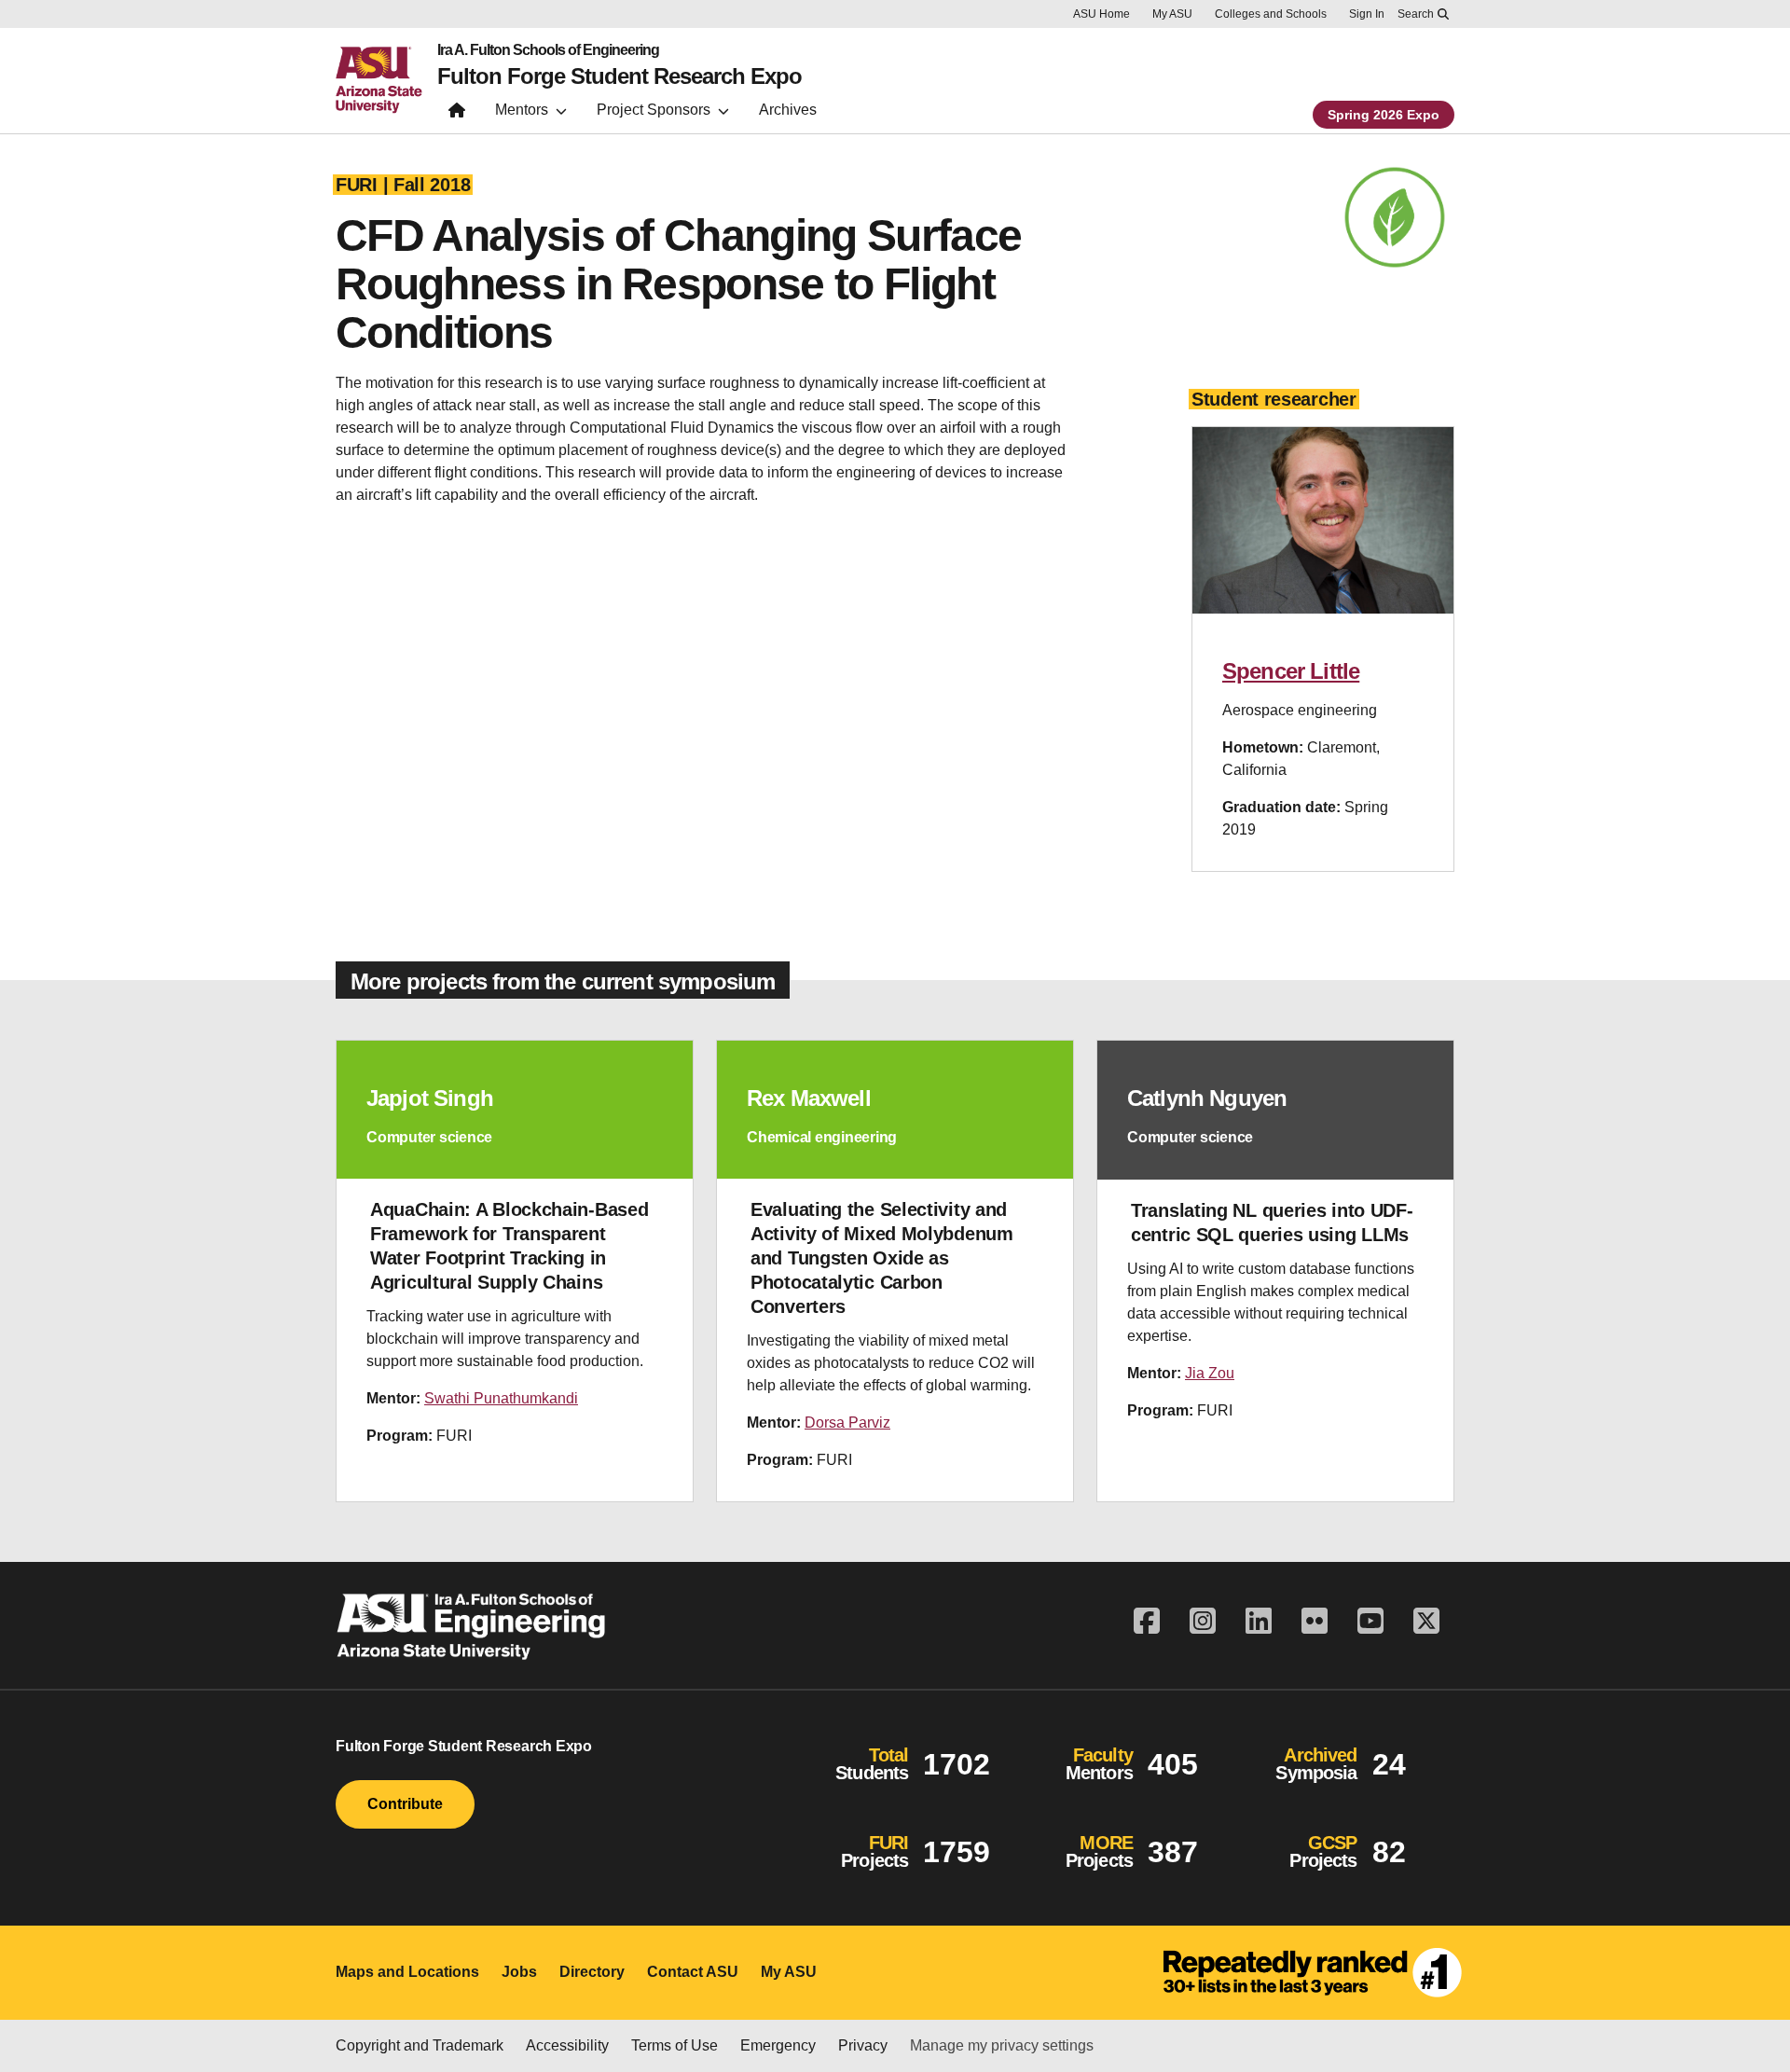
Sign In (1367, 14)
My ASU (1172, 14)
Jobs (519, 1972)
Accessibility (567, 2045)
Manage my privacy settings (1002, 2045)
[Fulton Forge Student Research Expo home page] (457, 114)
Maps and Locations (407, 1972)
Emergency (778, 2045)
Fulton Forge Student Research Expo (620, 76)
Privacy (863, 2045)
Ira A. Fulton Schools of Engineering (548, 50)
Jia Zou (1210, 1373)
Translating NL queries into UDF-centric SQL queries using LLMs (1272, 1222)
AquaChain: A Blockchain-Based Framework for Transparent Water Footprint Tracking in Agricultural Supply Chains (509, 1246)
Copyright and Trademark (420, 2045)
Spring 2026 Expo (1384, 115)
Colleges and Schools (1271, 14)
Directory (592, 1972)
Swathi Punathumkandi (501, 1398)
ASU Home (1102, 14)
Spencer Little (1291, 671)
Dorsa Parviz (847, 1423)
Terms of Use (675, 2045)
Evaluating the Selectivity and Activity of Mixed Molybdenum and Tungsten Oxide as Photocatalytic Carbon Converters (882, 1258)
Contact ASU (693, 1972)
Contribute (405, 1804)
